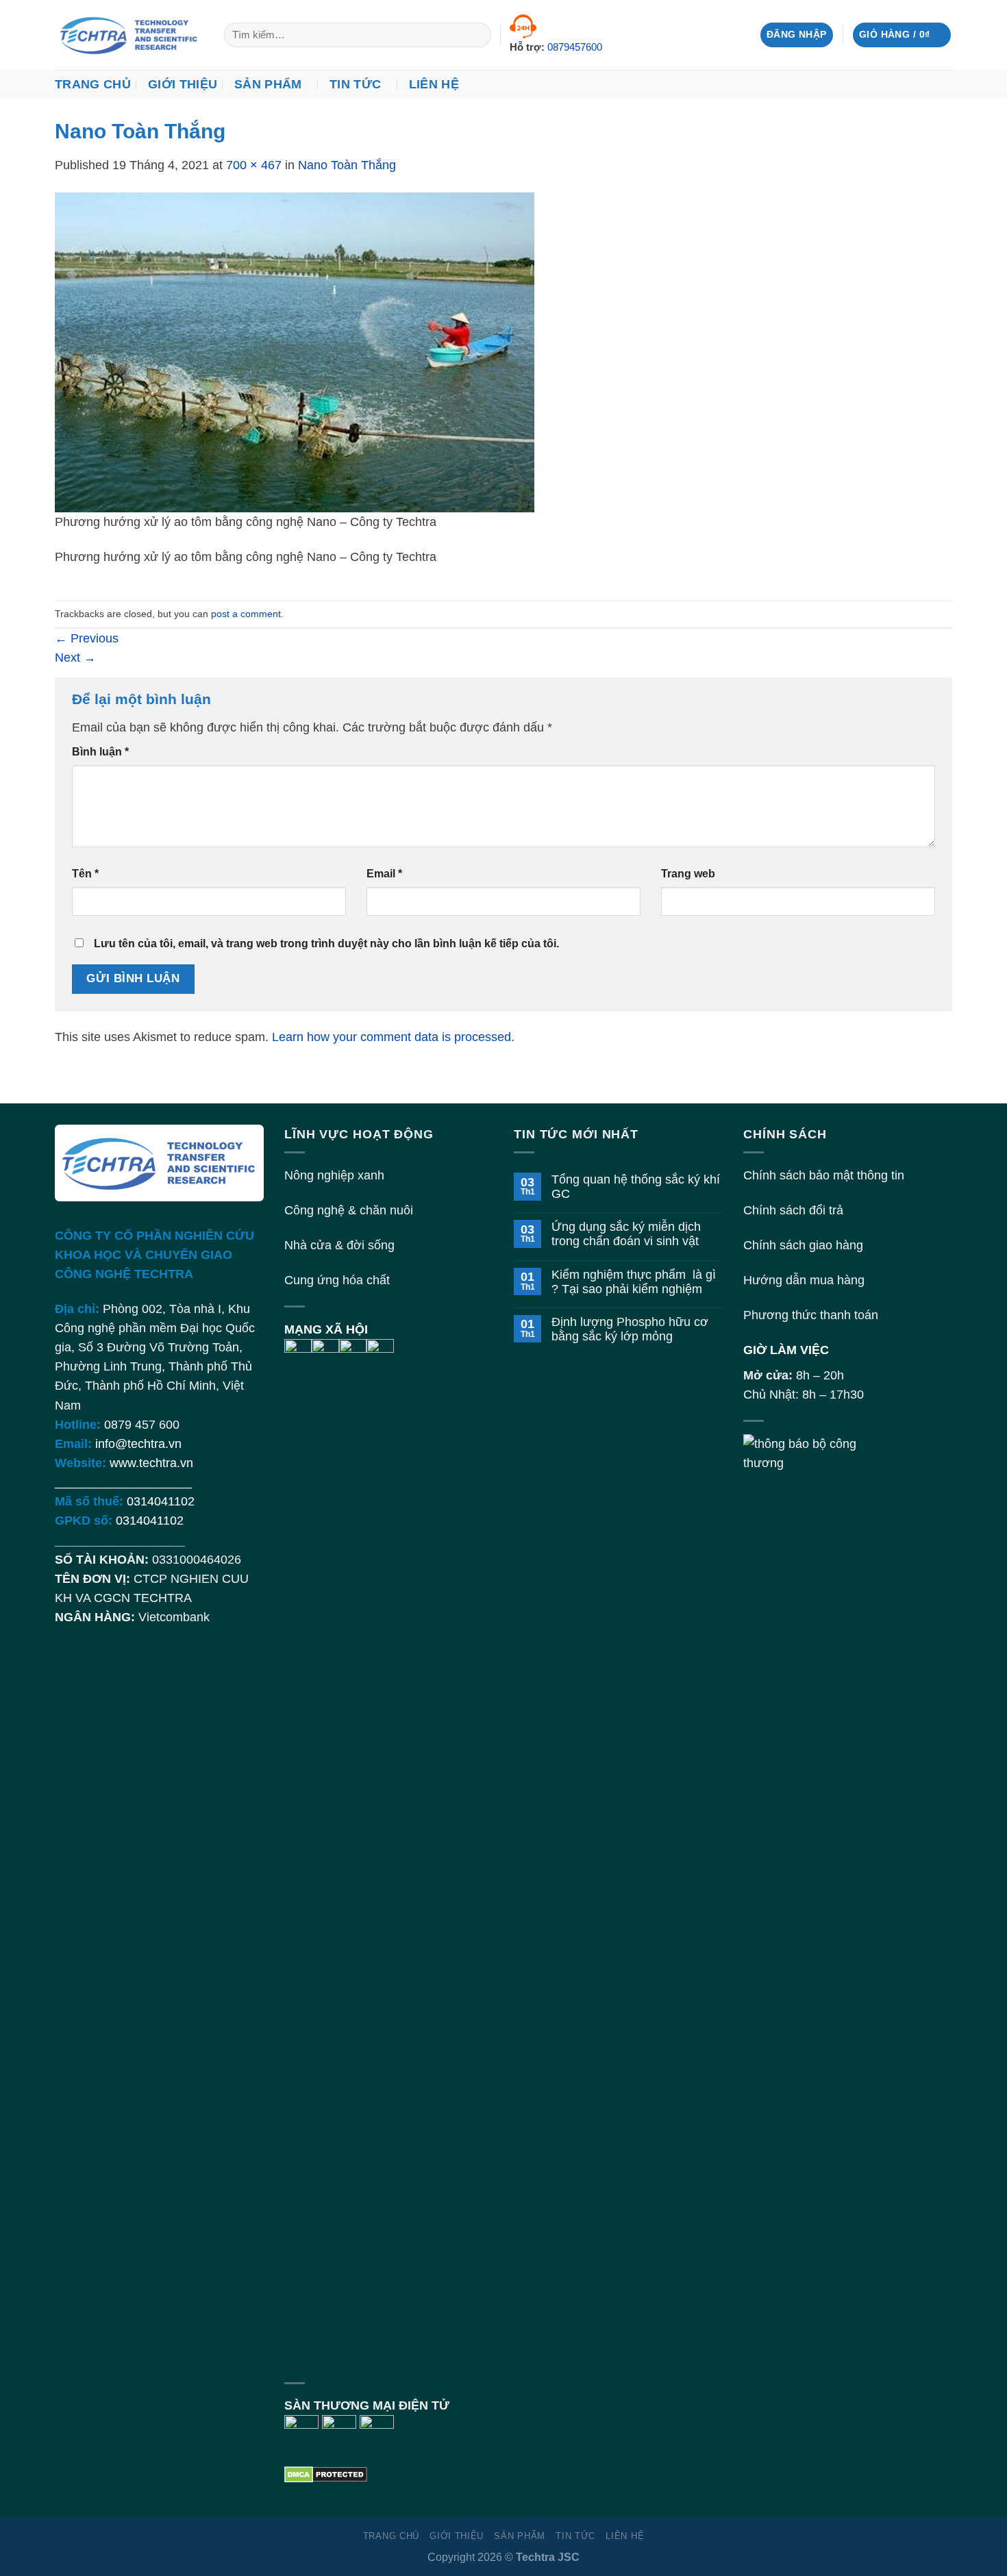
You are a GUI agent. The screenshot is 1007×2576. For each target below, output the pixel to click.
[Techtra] (129, 35)
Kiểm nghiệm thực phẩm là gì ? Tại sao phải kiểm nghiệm (634, 1282)
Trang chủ (93, 84)
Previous (87, 638)
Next (75, 658)
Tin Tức (355, 84)
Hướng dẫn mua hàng (804, 1280)
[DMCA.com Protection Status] (326, 2473)
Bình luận (100, 752)
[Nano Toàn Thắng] (295, 352)
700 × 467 (254, 165)
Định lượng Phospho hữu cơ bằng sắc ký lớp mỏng (630, 1329)
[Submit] (476, 35)
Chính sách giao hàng (803, 1245)
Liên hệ (434, 84)
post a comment (246, 614)
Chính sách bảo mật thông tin (824, 1175)
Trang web (688, 874)
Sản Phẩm (268, 84)
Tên (85, 874)
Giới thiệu (183, 84)
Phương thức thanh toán (811, 1315)
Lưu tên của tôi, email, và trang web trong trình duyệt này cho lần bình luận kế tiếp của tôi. (326, 943)
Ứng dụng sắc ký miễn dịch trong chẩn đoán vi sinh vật (626, 1234)
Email (384, 874)
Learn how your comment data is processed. (393, 1037)
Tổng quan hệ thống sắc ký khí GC (636, 1187)
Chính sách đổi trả (793, 1210)
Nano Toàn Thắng (347, 165)
